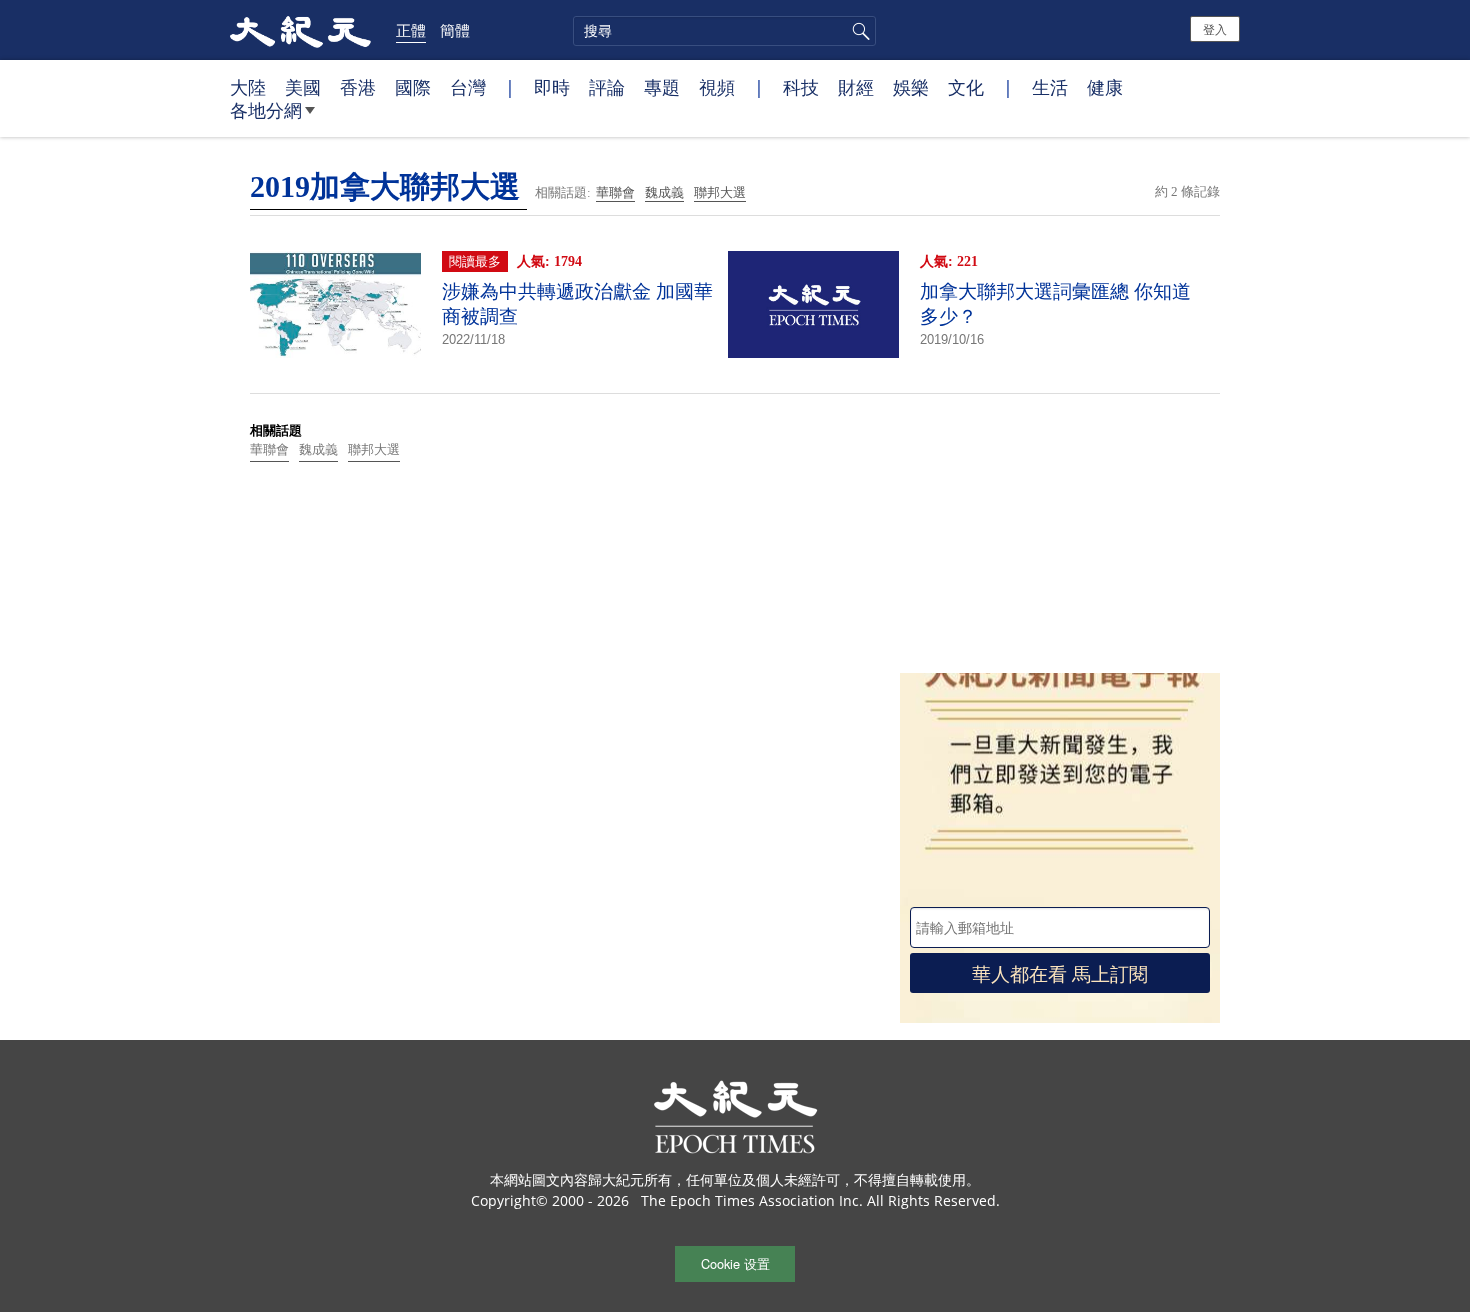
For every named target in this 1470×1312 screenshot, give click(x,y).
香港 (358, 87)
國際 (413, 87)
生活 (1050, 87)
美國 (303, 87)
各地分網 (266, 110)
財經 (856, 87)
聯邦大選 (720, 192)
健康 (1105, 87)
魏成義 (664, 192)
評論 (607, 87)
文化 (966, 87)
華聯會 (615, 192)
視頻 (717, 87)
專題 (662, 87)
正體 (411, 30)
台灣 (468, 87)
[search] (724, 31)
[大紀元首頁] (300, 30)
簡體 (455, 30)
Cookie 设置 (735, 1263)
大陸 (248, 87)
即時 (552, 87)
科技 (801, 87)
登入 (1215, 28)
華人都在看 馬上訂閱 (1060, 972)
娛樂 (911, 87)
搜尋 (858, 31)
